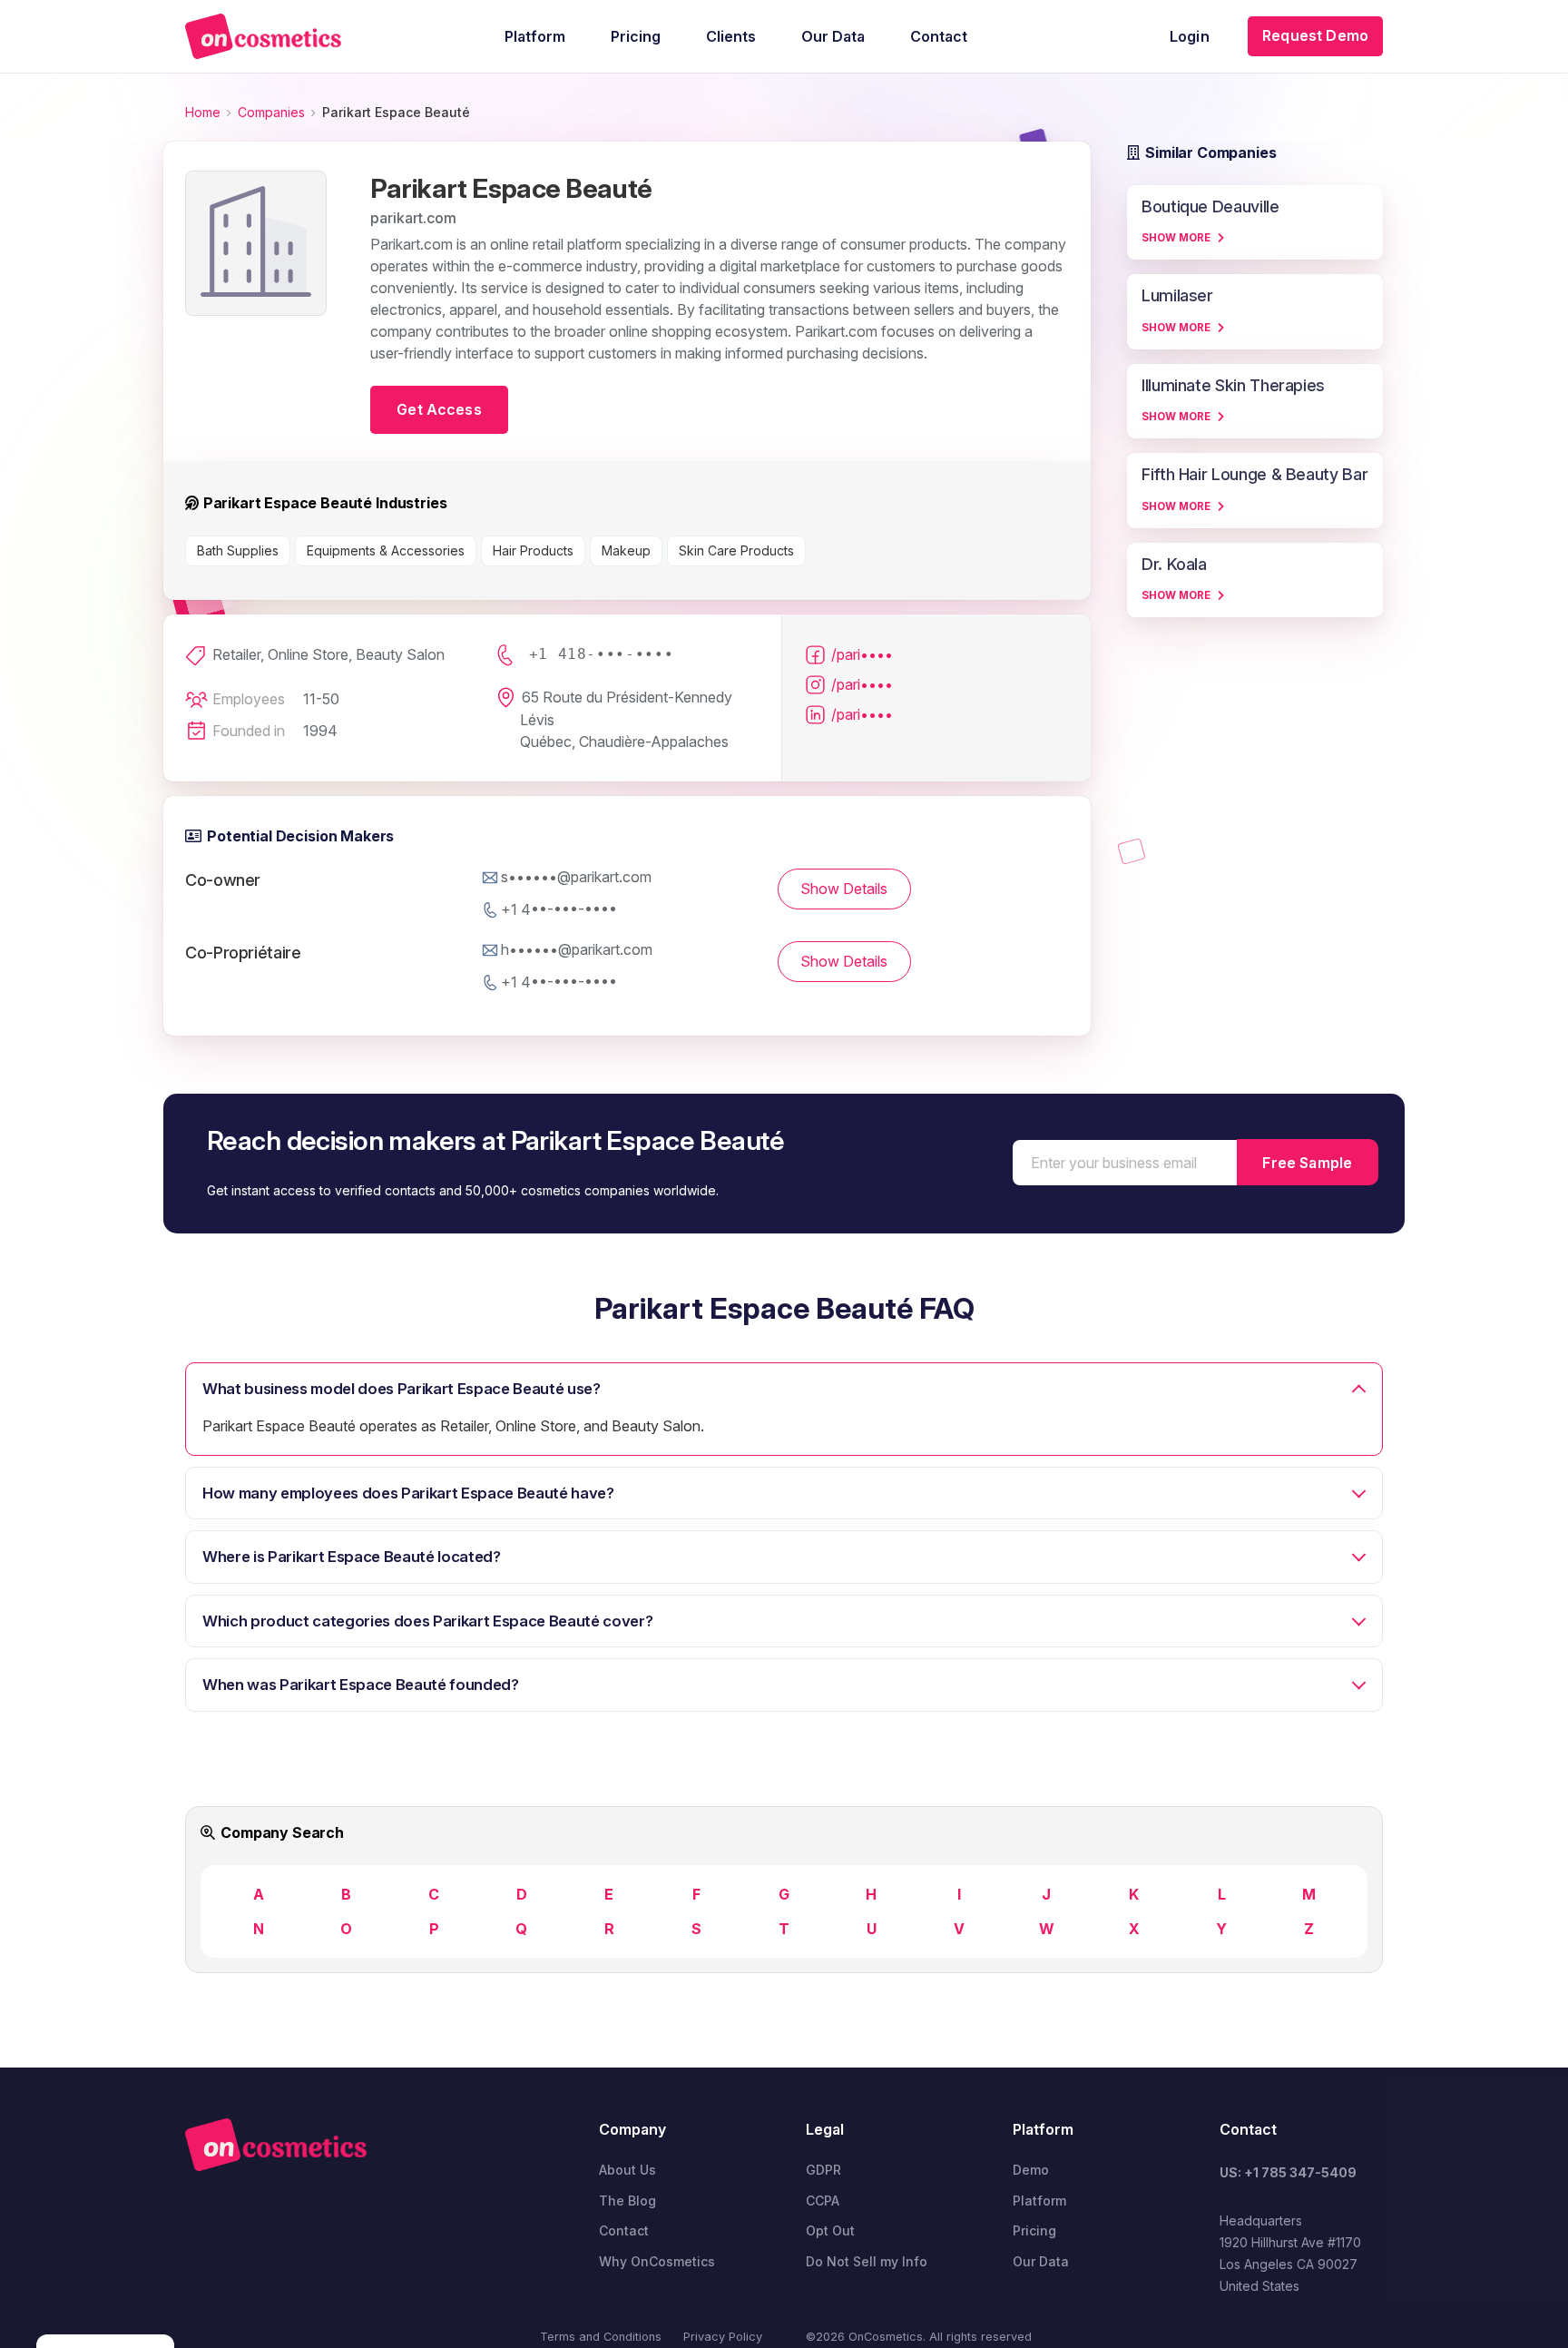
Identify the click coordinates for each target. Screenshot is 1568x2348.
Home (203, 112)
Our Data (1041, 2261)
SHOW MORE (1176, 238)
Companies (271, 112)
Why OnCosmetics (657, 2261)
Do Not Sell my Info (867, 2261)
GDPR (823, 2170)
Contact (624, 2230)
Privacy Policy (723, 2337)
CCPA (823, 2201)
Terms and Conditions (601, 2337)
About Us (627, 2170)
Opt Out (830, 2230)
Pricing (1034, 2230)
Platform (1039, 2201)
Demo (1031, 2170)
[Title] (263, 36)
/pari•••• (862, 654)
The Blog (627, 2201)
